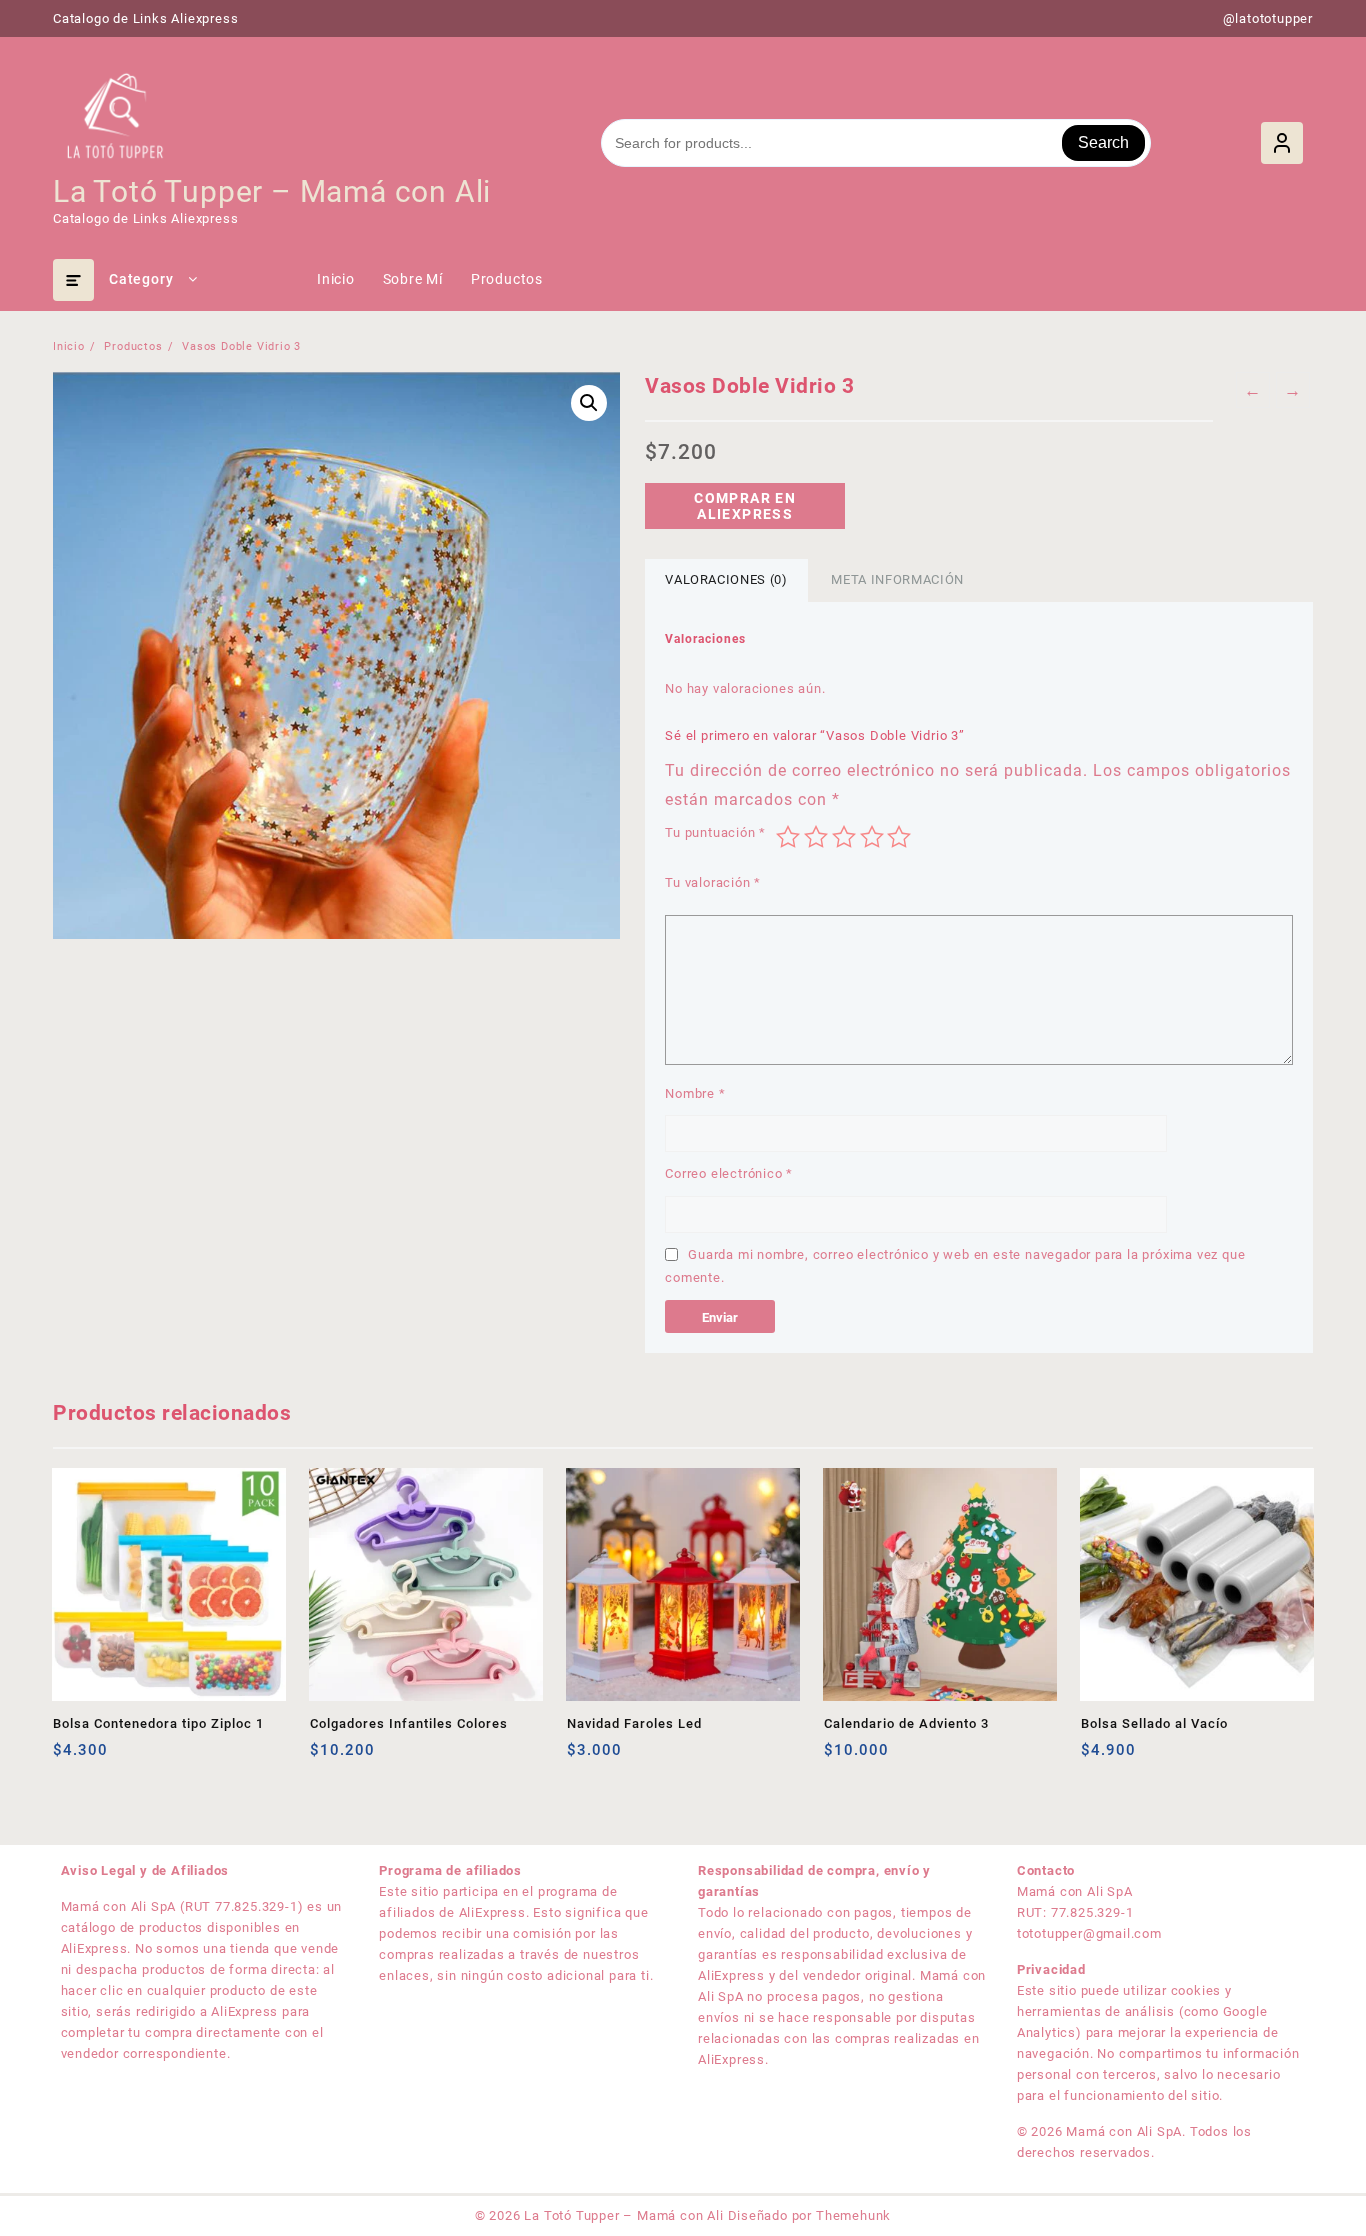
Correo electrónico (729, 1173)
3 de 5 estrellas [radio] (844, 837)
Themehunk (853, 2215)
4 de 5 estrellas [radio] (872, 837)
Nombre (695, 1093)
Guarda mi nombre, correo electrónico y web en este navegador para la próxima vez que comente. (955, 1266)
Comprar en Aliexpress (745, 506)
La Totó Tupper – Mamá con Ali (272, 191)
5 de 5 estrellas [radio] (899, 837)
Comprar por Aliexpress (70, 1757)
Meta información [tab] (897, 579)
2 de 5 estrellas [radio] (816, 837)
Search (1103, 142)
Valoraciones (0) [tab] (726, 579)
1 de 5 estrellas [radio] (788, 837)
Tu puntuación (715, 832)
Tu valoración (713, 882)
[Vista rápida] (109, 1757)
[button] (589, 403)
